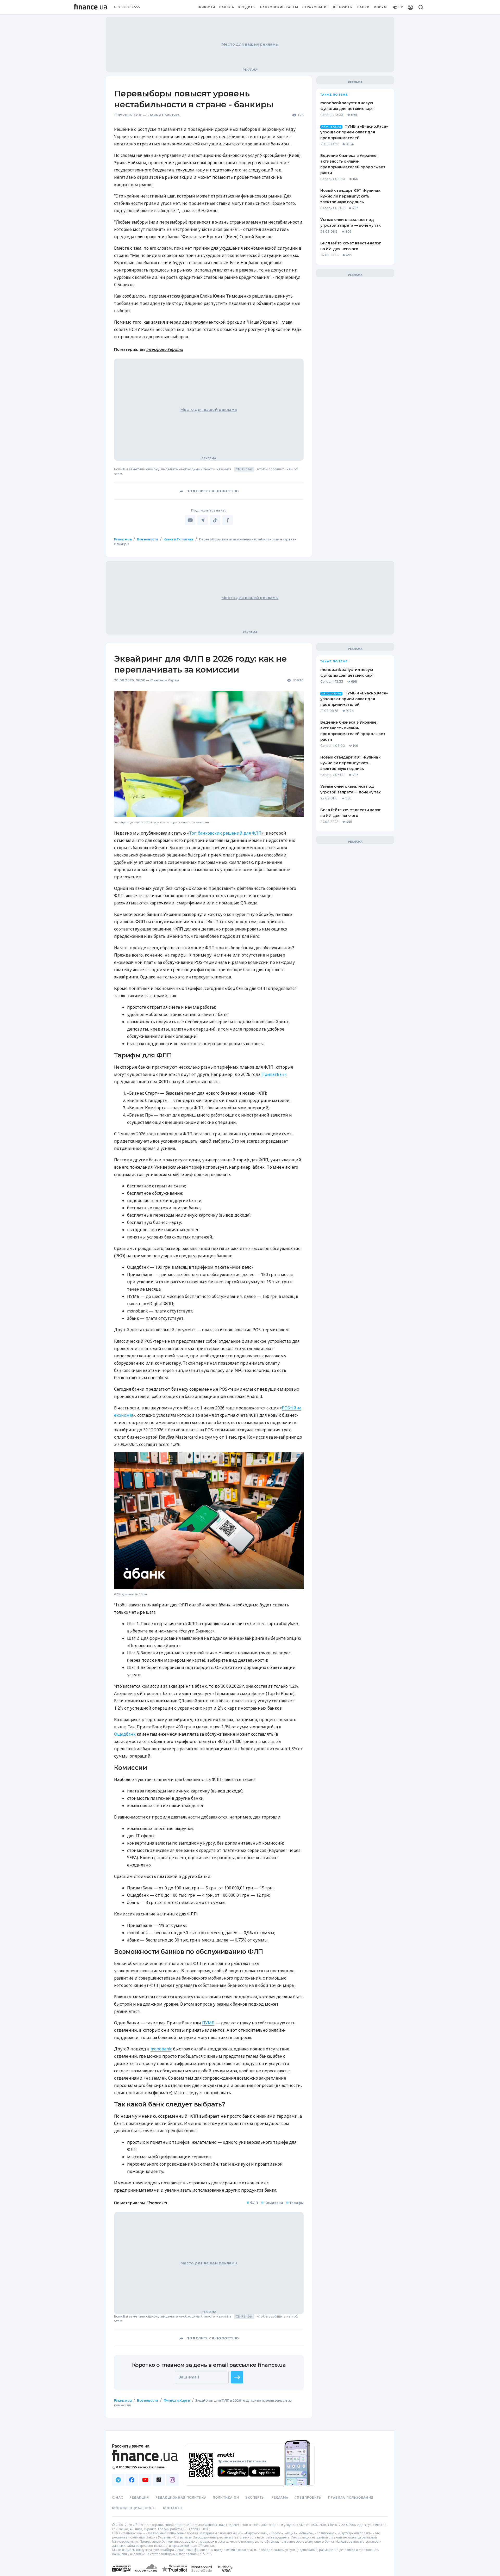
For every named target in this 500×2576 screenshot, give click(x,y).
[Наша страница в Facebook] (132, 2480)
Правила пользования (351, 2498)
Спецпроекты (308, 2498)
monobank (161, 2049)
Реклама (280, 2498)
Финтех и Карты (165, 680)
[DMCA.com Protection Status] (121, 2574)
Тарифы (295, 2203)
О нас (118, 2498)
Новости (206, 7)
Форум (380, 7)
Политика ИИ (226, 2498)
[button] (237, 2377)
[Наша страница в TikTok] (159, 2480)
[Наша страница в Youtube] (145, 2480)
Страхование (315, 7)
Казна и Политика (164, 115)
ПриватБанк (274, 1074)
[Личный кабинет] (410, 7)
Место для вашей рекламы (250, 44)
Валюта (227, 7)
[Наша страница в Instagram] (172, 2480)
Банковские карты (279, 7)
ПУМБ (208, 2023)
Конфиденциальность (134, 2508)
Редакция (139, 2498)
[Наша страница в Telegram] (118, 2480)
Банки (364, 7)
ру (401, 7)
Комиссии (272, 2203)
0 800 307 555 (129, 7)
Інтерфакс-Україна (165, 349)
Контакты (173, 2508)
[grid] (250, 1487)
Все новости (148, 539)
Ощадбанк (125, 1734)
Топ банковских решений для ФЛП (225, 833)
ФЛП (252, 2203)
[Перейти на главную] (91, 7)
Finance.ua (123, 539)
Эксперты (255, 2498)
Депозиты (343, 7)
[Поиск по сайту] (421, 7)
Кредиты (247, 7)
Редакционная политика (181, 2498)
